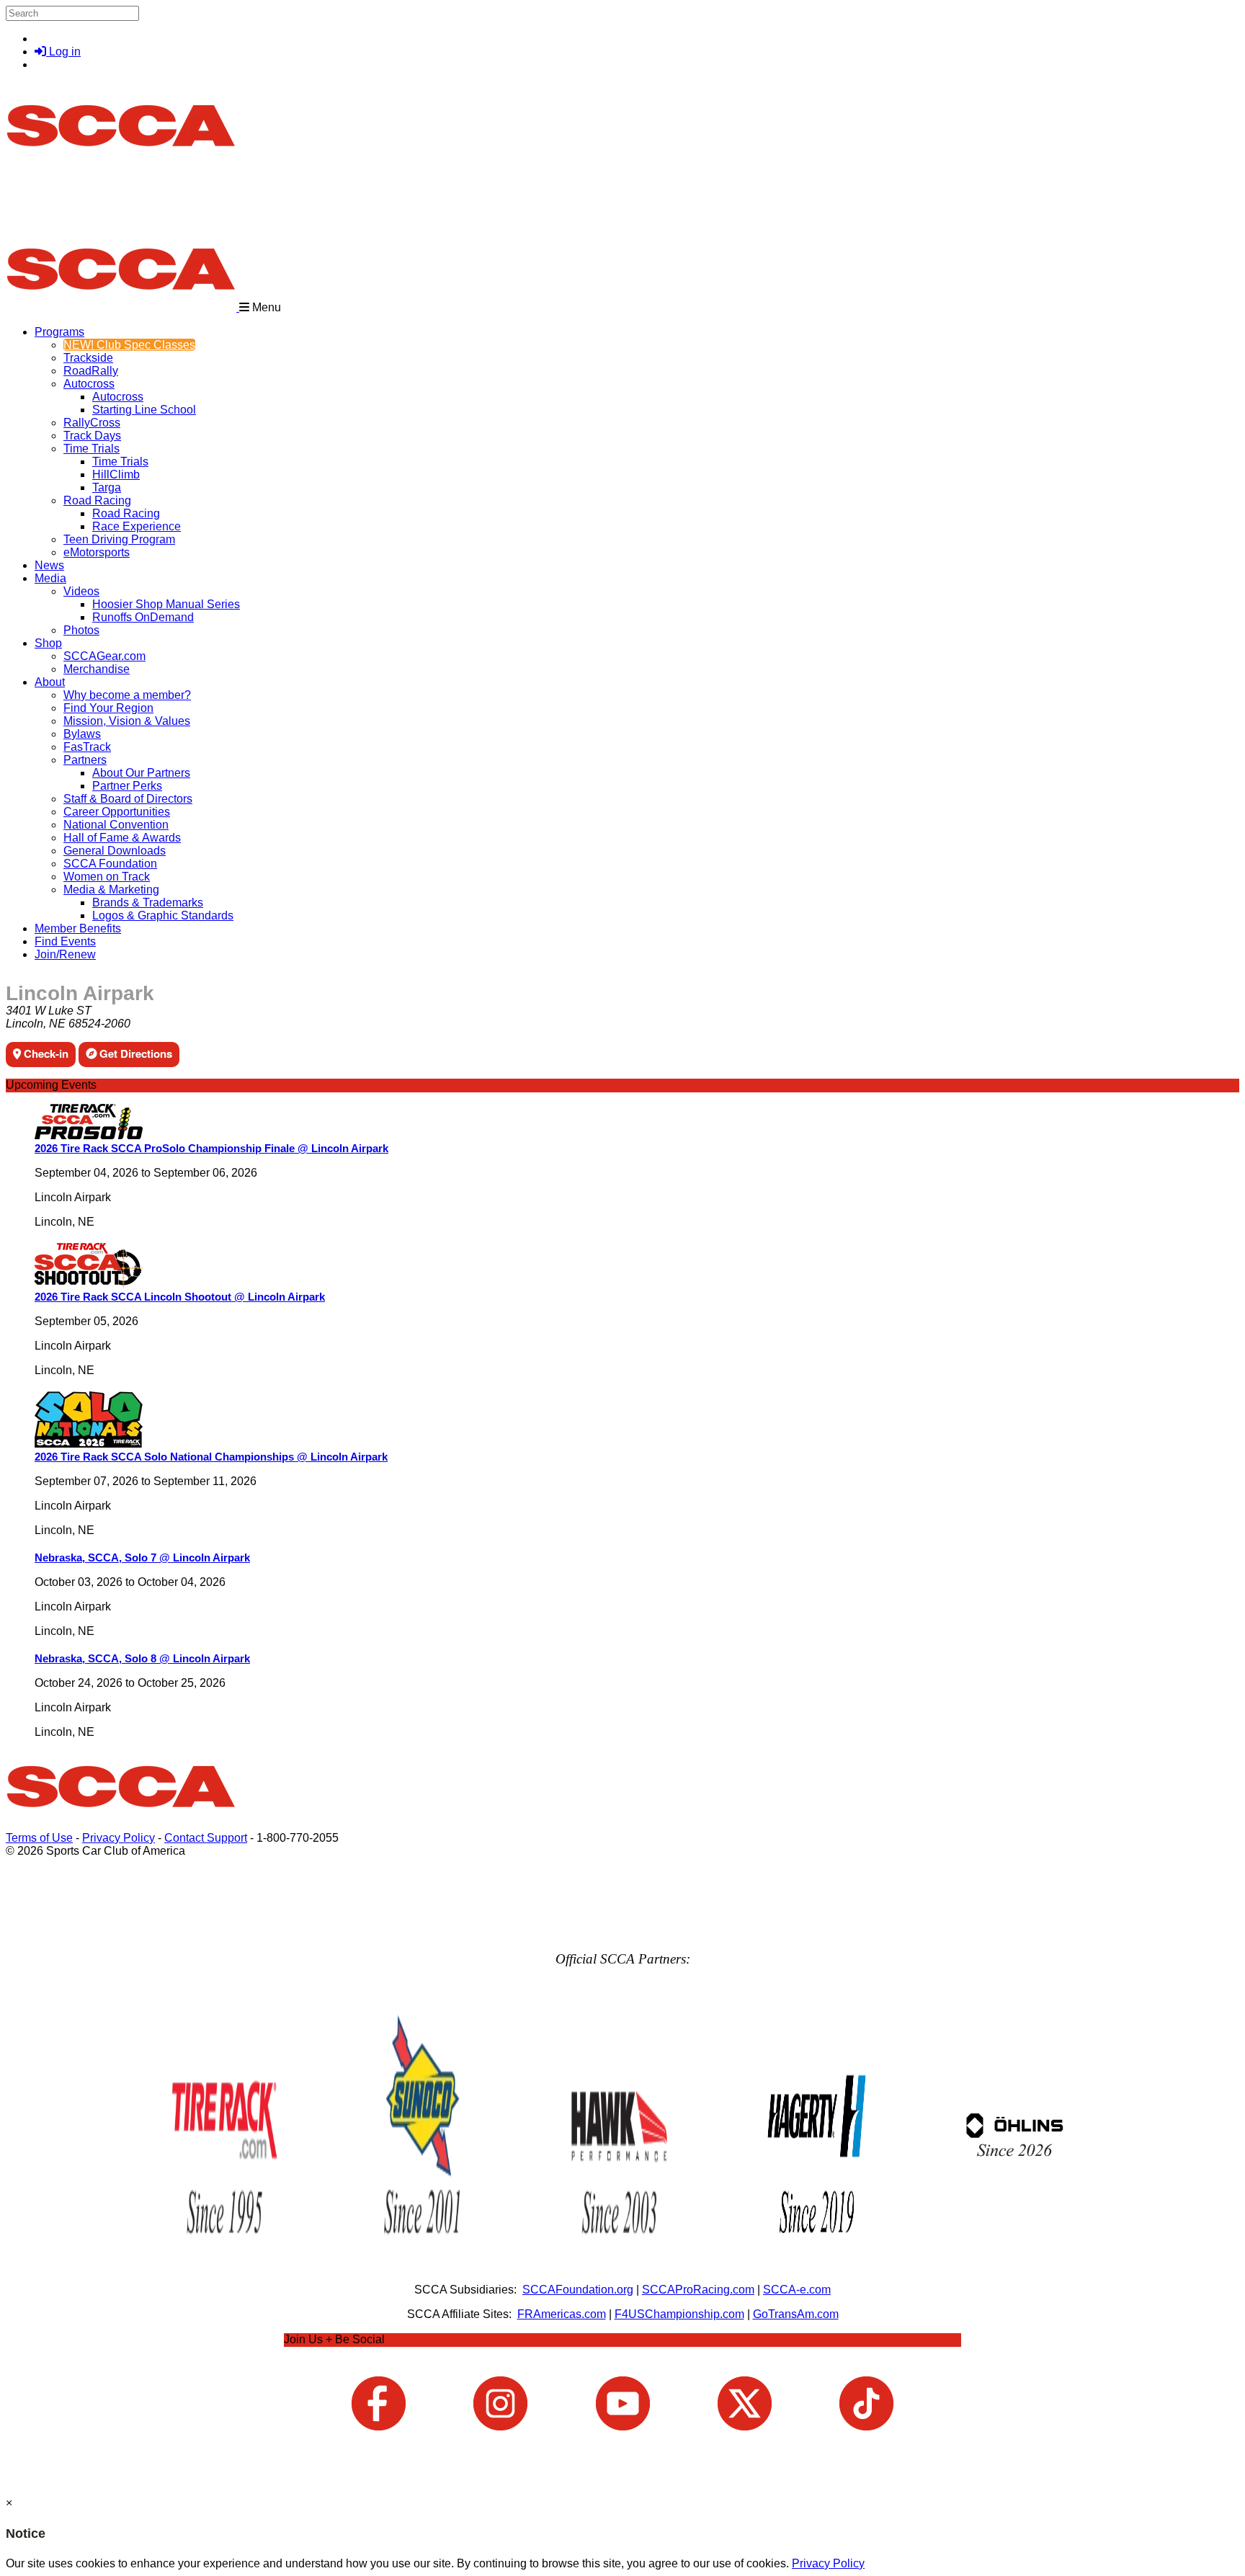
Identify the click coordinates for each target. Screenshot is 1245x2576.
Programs (59, 332)
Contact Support (206, 1838)
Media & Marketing (111, 890)
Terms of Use (39, 1838)
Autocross (89, 384)
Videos (81, 591)
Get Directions (134, 1053)
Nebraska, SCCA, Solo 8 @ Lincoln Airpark (142, 1658)
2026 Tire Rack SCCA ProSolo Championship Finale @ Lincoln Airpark (211, 1148)
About (50, 682)
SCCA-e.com (797, 2290)
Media (50, 578)
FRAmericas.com (562, 2314)
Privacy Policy (119, 1838)
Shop (48, 643)
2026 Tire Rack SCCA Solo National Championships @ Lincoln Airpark (211, 1457)
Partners (85, 760)
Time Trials (92, 449)
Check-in (45, 1053)
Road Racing (97, 500)
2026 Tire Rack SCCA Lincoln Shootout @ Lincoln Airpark (180, 1297)
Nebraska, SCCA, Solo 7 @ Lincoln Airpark (142, 1557)
